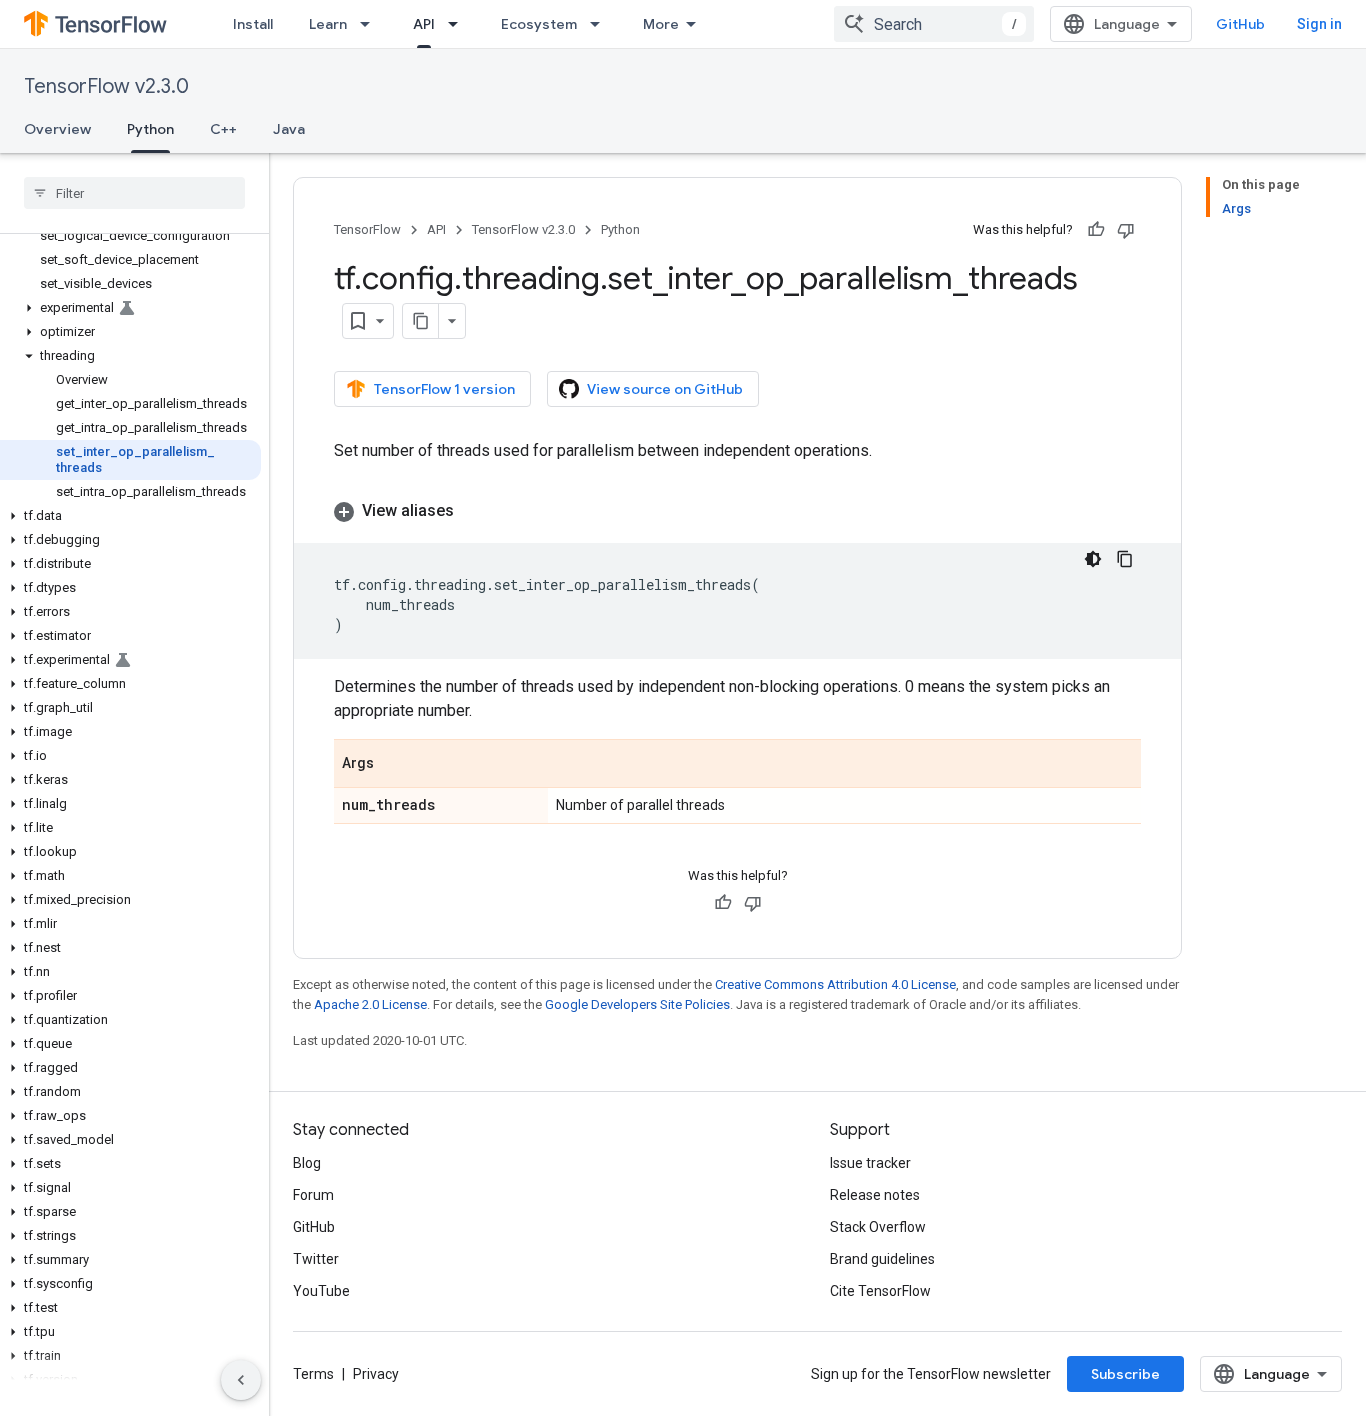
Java (289, 129)
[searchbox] (134, 193)
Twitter (316, 1259)
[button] (130, 308)
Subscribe (1125, 1374)
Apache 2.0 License (370, 1004)
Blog (307, 1163)
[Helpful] (1096, 230)
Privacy (376, 1374)
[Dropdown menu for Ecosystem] (601, 24)
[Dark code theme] (1093, 559)
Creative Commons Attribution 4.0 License (835, 984)
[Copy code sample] (1125, 559)
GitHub (1240, 24)
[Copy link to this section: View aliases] (474, 511)
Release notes (875, 1195)
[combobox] (934, 24)
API (424, 24)
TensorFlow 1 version (444, 389)
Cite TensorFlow (880, 1291)
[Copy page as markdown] (421, 321)
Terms (313, 1374)
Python (150, 129)
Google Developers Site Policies (637, 1004)
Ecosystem (539, 24)
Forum (313, 1195)
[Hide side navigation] (241, 1380)
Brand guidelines (882, 1259)
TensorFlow (367, 229)
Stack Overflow (878, 1227)
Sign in (1319, 24)
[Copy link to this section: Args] (394, 765)
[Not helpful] (1126, 230)
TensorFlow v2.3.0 (106, 86)
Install (253, 24)
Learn (328, 24)
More (661, 24)
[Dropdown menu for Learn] (371, 24)
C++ (223, 129)
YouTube (321, 1291)
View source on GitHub (665, 389)
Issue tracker (870, 1163)
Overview (57, 129)
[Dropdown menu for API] (459, 24)
